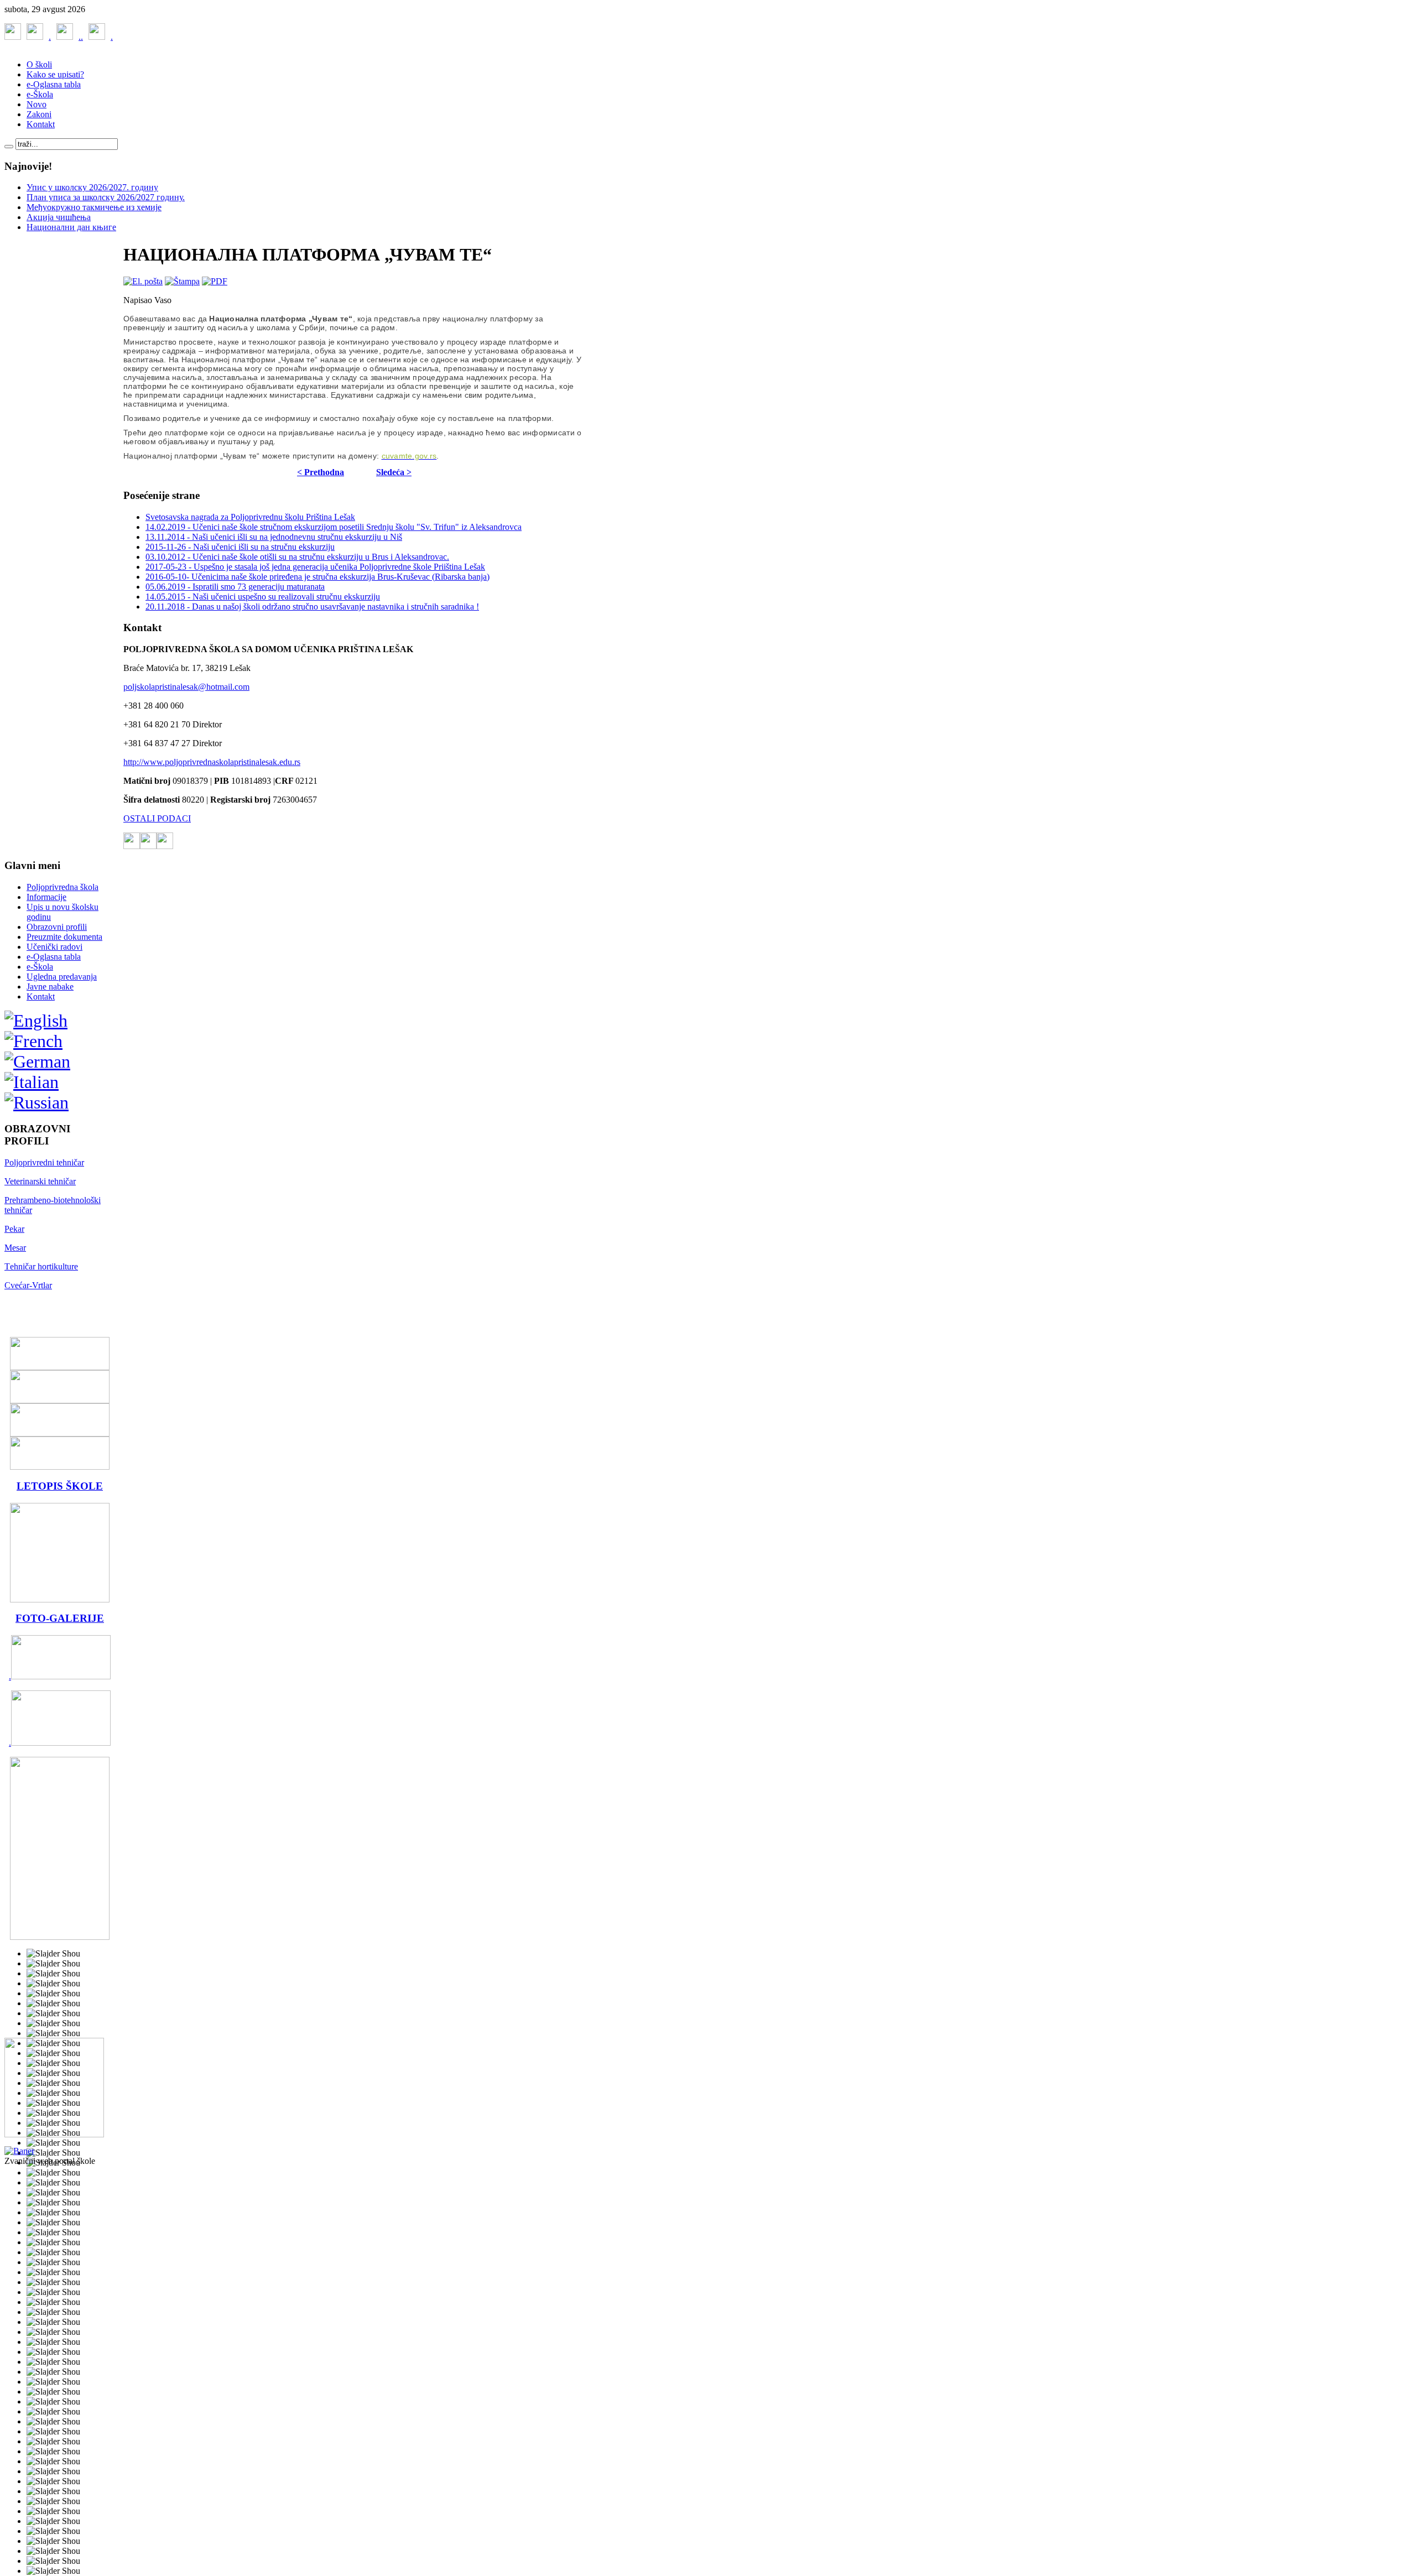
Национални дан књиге (71, 227)
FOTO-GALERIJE (60, 1618)
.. (65, 37)
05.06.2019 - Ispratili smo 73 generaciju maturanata (235, 587)
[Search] (9, 147)
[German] (37, 1061)
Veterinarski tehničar (40, 1181)
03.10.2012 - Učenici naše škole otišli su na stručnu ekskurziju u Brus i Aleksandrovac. (297, 557)
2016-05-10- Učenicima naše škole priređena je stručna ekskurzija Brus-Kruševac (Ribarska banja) (317, 577)
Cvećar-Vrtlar (28, 1285)
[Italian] (32, 1082)
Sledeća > (394, 472)
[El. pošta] (143, 281)
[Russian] (37, 1102)
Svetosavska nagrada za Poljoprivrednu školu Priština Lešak (250, 517)
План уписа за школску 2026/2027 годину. (106, 197)
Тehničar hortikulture (41, 1266)
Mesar (15, 1248)
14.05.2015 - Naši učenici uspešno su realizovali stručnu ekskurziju (263, 597)
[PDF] (215, 281)
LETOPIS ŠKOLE (60, 1486)
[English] (36, 1021)
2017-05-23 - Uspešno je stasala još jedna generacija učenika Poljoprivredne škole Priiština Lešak (315, 567)
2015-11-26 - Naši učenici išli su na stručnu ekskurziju (240, 547)
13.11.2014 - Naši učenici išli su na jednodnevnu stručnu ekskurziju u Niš (274, 537)
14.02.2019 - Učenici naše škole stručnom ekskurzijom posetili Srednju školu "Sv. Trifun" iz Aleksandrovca (334, 527)
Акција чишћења (59, 217)
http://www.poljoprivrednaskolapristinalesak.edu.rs (212, 762)
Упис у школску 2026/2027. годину (92, 187)
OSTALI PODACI (157, 818)
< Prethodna (321, 472)
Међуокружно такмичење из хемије (94, 207)
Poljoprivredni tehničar (44, 1162)
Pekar (14, 1229)
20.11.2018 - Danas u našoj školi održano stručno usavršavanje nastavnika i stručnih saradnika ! (312, 607)
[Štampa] (182, 281)
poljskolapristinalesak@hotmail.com (186, 687)
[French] (33, 1041)
